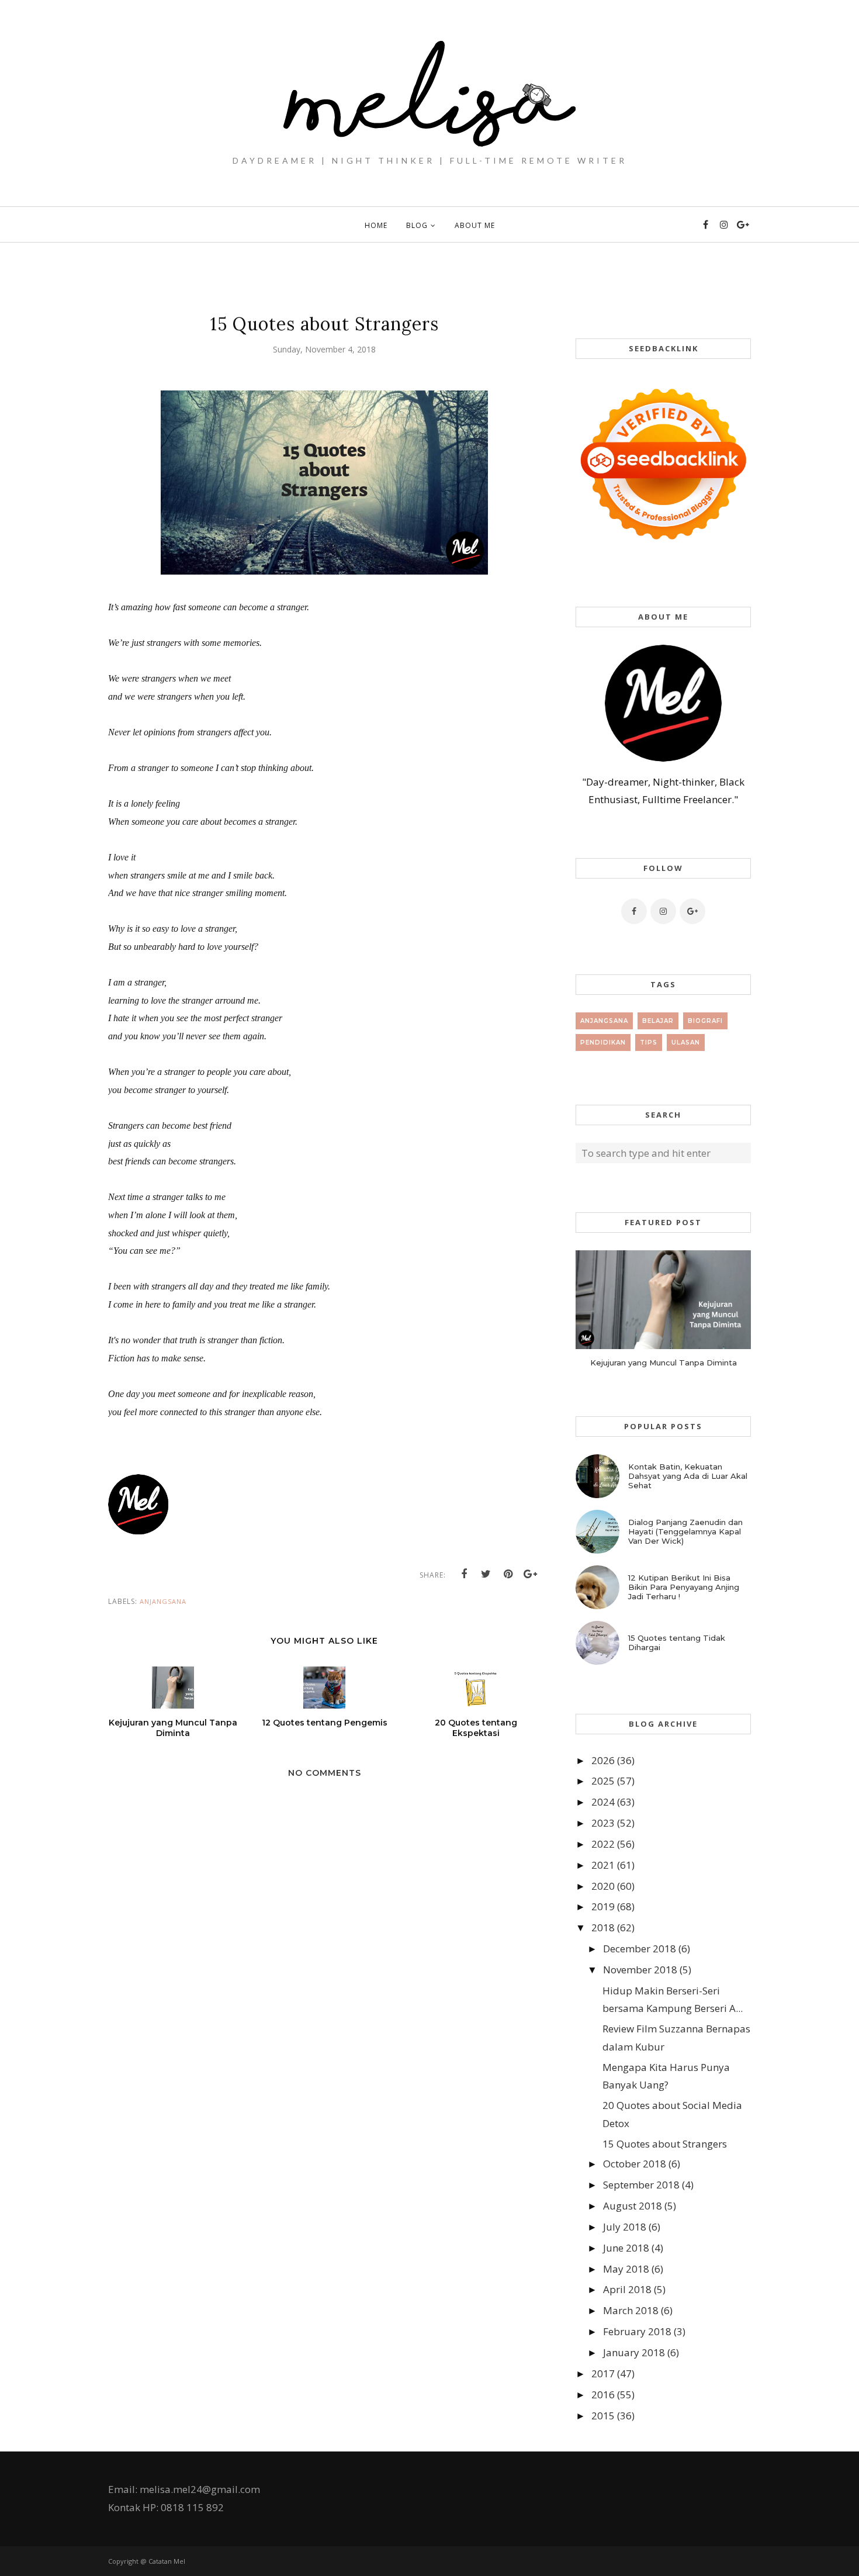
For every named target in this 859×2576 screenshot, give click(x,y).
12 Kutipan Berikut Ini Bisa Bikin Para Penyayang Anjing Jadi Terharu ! (684, 1587)
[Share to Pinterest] (508, 1574)
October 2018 (635, 2164)
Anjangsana (163, 1601)
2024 (603, 1802)
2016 (603, 2395)
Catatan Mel (167, 2561)
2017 (603, 2373)
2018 (603, 1927)
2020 (603, 1886)
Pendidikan (603, 1042)
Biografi (705, 1021)
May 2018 (626, 2269)
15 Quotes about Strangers (665, 2144)
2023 (603, 1823)
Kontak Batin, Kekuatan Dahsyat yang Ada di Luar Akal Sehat (688, 1476)
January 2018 (634, 2352)
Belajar (658, 1021)
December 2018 (640, 1949)
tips (649, 1042)
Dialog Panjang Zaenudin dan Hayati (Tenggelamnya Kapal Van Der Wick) (685, 1531)
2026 (603, 1760)
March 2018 (631, 2310)
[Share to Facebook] (464, 1574)
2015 (603, 2416)
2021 (603, 1865)
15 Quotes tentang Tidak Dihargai (677, 1643)
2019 (603, 1906)
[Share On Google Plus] (531, 1574)
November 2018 (640, 1970)
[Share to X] (486, 1574)
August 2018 (633, 2206)
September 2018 (641, 2185)
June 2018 (626, 2248)
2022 (603, 1844)
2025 (603, 1781)
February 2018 (637, 2331)
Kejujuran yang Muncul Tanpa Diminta (664, 1363)
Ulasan (686, 1042)
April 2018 (627, 2289)
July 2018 (625, 2227)
